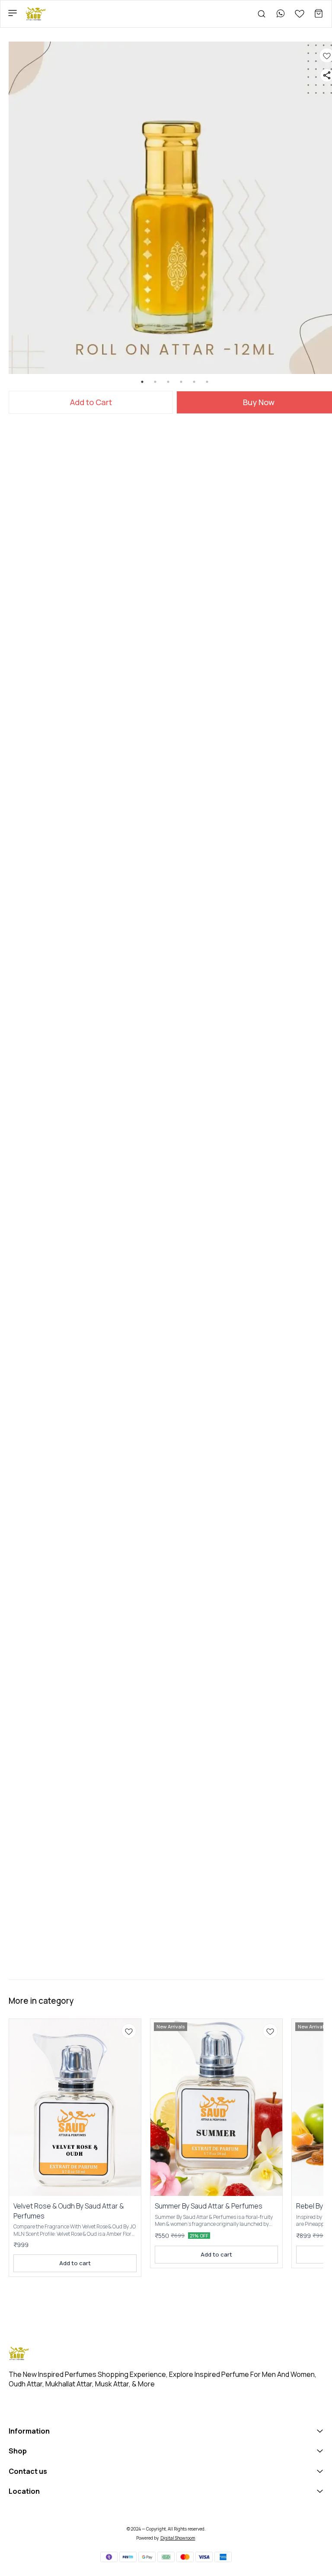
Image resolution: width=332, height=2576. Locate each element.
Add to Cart (91, 402)
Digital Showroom (178, 2538)
